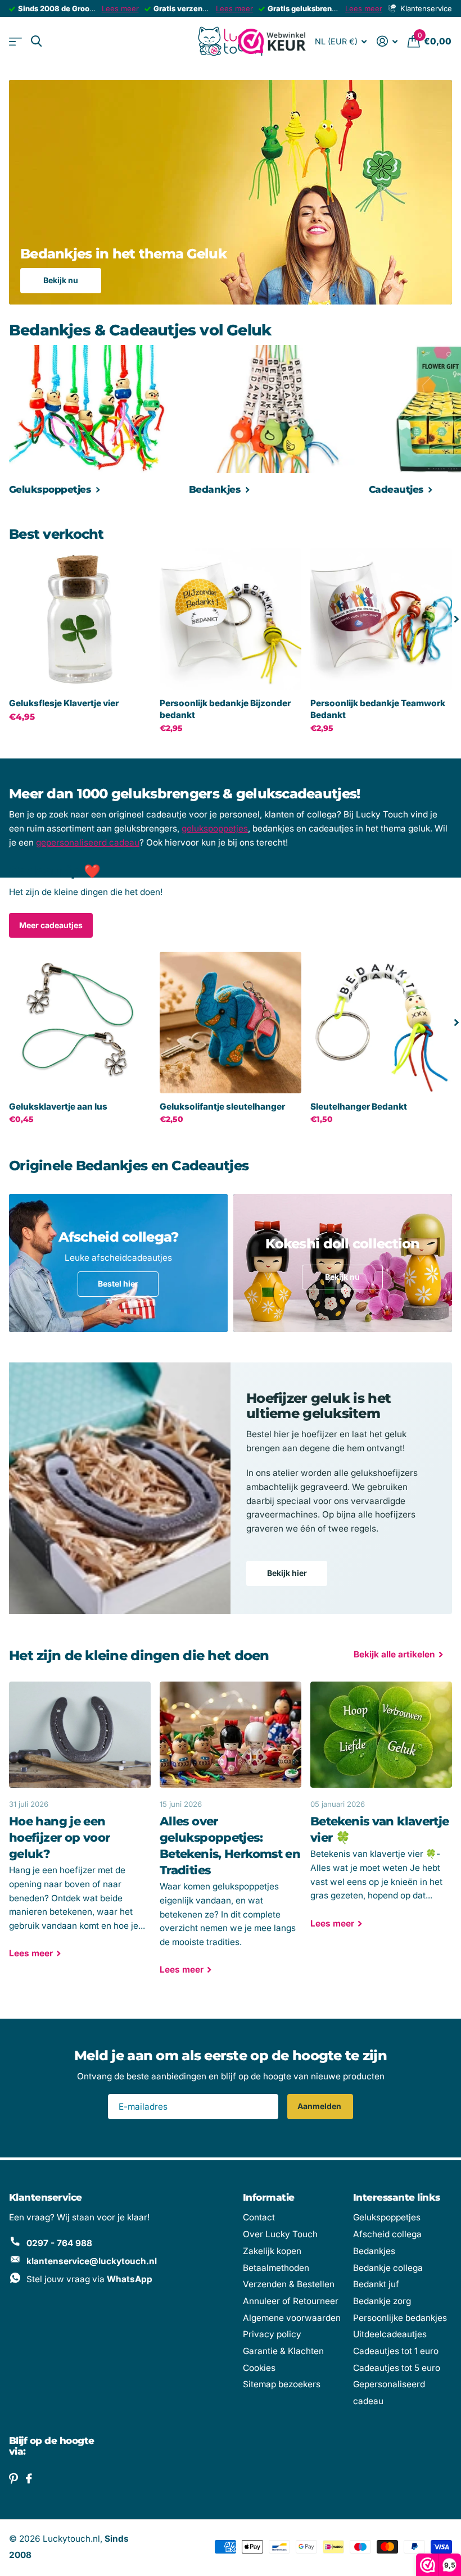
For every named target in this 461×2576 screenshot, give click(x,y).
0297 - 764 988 (59, 2243)
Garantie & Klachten (283, 2351)
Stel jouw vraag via (89, 2279)
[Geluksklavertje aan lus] (80, 1023)
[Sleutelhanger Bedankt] (381, 1023)
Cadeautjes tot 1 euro (396, 2351)
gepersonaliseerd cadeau (88, 842)
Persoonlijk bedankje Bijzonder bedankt (225, 709)
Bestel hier (118, 1284)
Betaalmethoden (276, 2268)
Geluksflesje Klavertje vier (64, 703)
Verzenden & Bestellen (289, 2284)
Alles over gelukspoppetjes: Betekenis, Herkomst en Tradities (231, 1836)
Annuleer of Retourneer (291, 2301)
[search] (36, 41)
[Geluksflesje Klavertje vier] (80, 619)
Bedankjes (374, 2251)
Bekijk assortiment (15, 41)
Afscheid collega (387, 2234)
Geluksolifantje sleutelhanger (222, 1107)
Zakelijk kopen (272, 2251)
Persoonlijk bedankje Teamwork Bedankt (378, 709)
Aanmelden (320, 2106)
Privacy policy (272, 2334)
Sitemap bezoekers (282, 2384)
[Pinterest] (13, 2479)
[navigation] (457, 619)
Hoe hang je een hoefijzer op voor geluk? (80, 1828)
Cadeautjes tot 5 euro (397, 2368)
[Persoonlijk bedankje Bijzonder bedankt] (231, 619)
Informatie (269, 2197)
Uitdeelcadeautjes (390, 2334)
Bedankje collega (388, 2268)
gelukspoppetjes (215, 828)
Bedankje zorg (382, 2301)
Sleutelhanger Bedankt (359, 1107)
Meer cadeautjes (51, 925)
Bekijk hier (287, 1573)
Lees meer (120, 8)
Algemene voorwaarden (292, 2318)
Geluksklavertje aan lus (58, 1107)
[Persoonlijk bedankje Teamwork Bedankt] (381, 619)
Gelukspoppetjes (387, 2217)
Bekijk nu (61, 280)
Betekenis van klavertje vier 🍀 (381, 1813)
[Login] (387, 41)
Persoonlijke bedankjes (400, 2318)
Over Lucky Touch (280, 2234)
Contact (259, 2217)
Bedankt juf (376, 2284)
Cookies (259, 2368)
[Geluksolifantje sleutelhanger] (231, 1023)
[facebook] (29, 2479)
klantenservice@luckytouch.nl (92, 2261)
